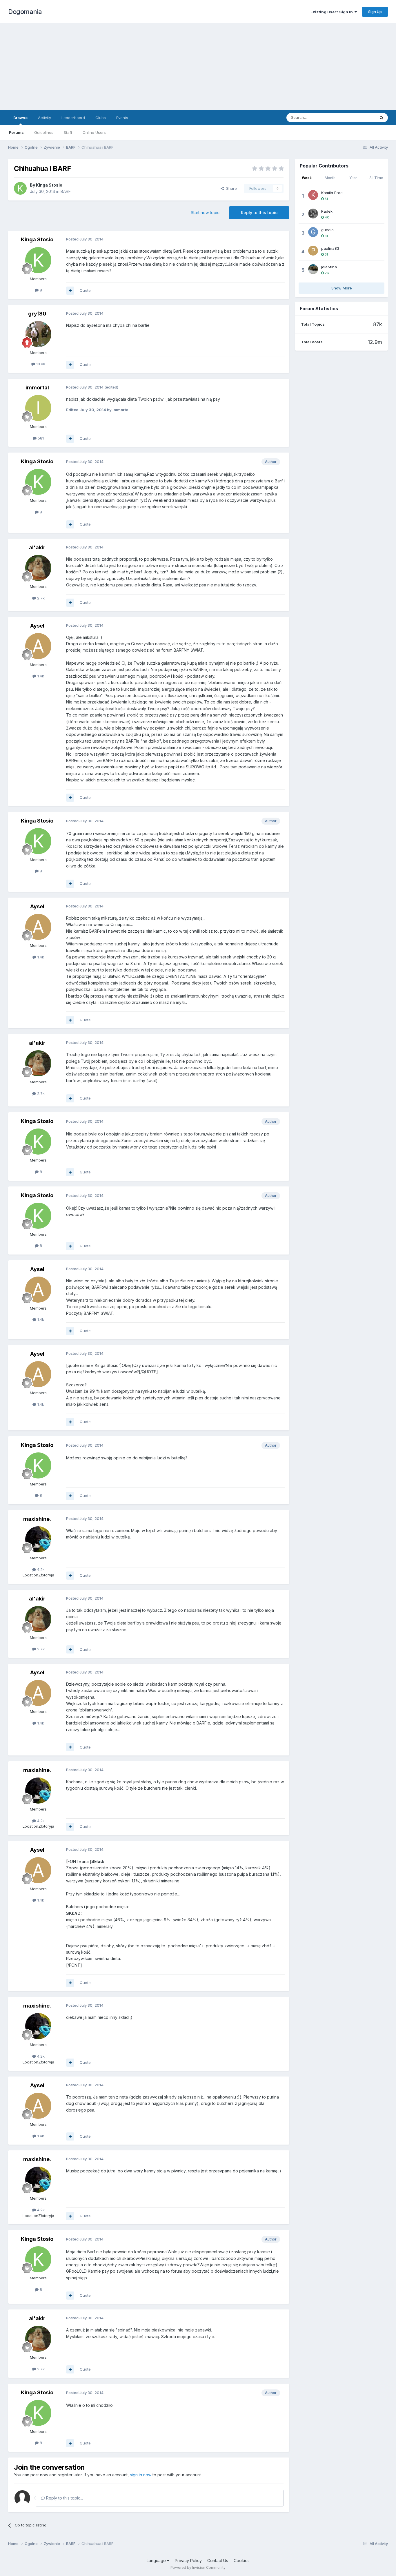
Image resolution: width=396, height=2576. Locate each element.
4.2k (40, 1569)
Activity (44, 118)
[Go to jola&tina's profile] (313, 269)
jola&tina (329, 267)
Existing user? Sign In (333, 12)
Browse (20, 118)
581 (40, 438)
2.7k (40, 598)
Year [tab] (353, 178)
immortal (37, 388)
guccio (327, 230)
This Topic (358, 117)
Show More (342, 288)
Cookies (242, 2560)
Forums (16, 132)
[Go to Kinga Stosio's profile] (20, 188)
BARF (66, 191)
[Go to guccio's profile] (313, 232)
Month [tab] (330, 178)
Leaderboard (73, 118)
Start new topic (205, 213)
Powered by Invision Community (198, 2567)
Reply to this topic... (64, 2498)
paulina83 (330, 248)
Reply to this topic (259, 213)
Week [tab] (307, 178)
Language (157, 2560)
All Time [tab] (376, 178)
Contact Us (218, 2560)
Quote (85, 290)
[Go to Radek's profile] (313, 214)
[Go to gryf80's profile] (38, 334)
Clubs (101, 118)
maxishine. (37, 1519)
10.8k (40, 364)
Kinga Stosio (49, 185)
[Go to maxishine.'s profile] (38, 1539)
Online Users (94, 132)
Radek (327, 211)
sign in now (141, 2475)
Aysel (37, 626)
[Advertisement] (198, 67)
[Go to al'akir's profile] (38, 568)
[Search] (382, 118)
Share (230, 188)
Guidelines (44, 132)
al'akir (37, 547)
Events (122, 118)
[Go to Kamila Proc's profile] (313, 195)
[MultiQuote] (70, 291)
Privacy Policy (188, 2560)
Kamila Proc (332, 193)
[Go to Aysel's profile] (38, 646)
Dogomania (25, 12)
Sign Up (375, 12)
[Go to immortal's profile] (38, 408)
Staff (68, 132)
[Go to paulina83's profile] (313, 251)
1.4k (40, 676)
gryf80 (37, 314)
